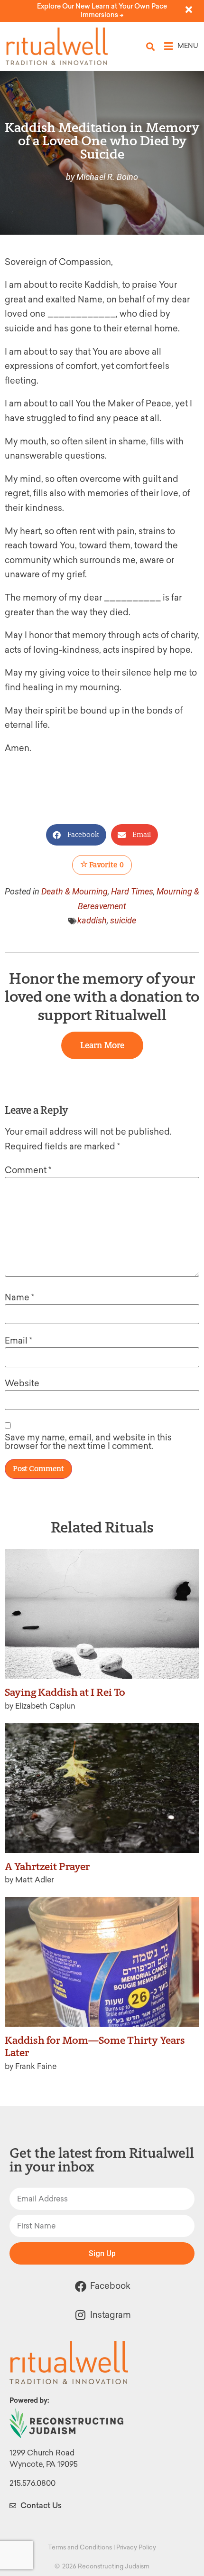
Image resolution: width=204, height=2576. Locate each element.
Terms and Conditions (80, 2547)
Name (19, 1297)
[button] (151, 46)
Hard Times (132, 891)
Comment (28, 1170)
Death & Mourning (74, 891)
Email (19, 1341)
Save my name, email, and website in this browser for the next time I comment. (88, 1442)
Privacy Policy (136, 2547)
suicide (123, 920)
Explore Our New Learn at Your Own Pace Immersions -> (102, 11)
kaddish (92, 920)
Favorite (106, 865)
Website (22, 1383)
